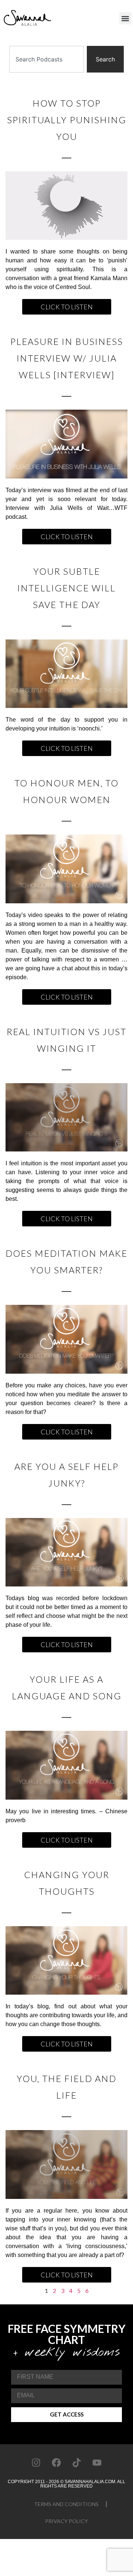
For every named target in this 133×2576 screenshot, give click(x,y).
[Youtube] (97, 2463)
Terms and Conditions (66, 2504)
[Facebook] (57, 2463)
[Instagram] (36, 2463)
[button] (125, 18)
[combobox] (47, 59)
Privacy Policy (66, 2521)
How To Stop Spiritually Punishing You (67, 120)
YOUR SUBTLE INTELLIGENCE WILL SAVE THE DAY (66, 588)
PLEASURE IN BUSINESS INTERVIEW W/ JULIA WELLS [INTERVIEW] (67, 358)
